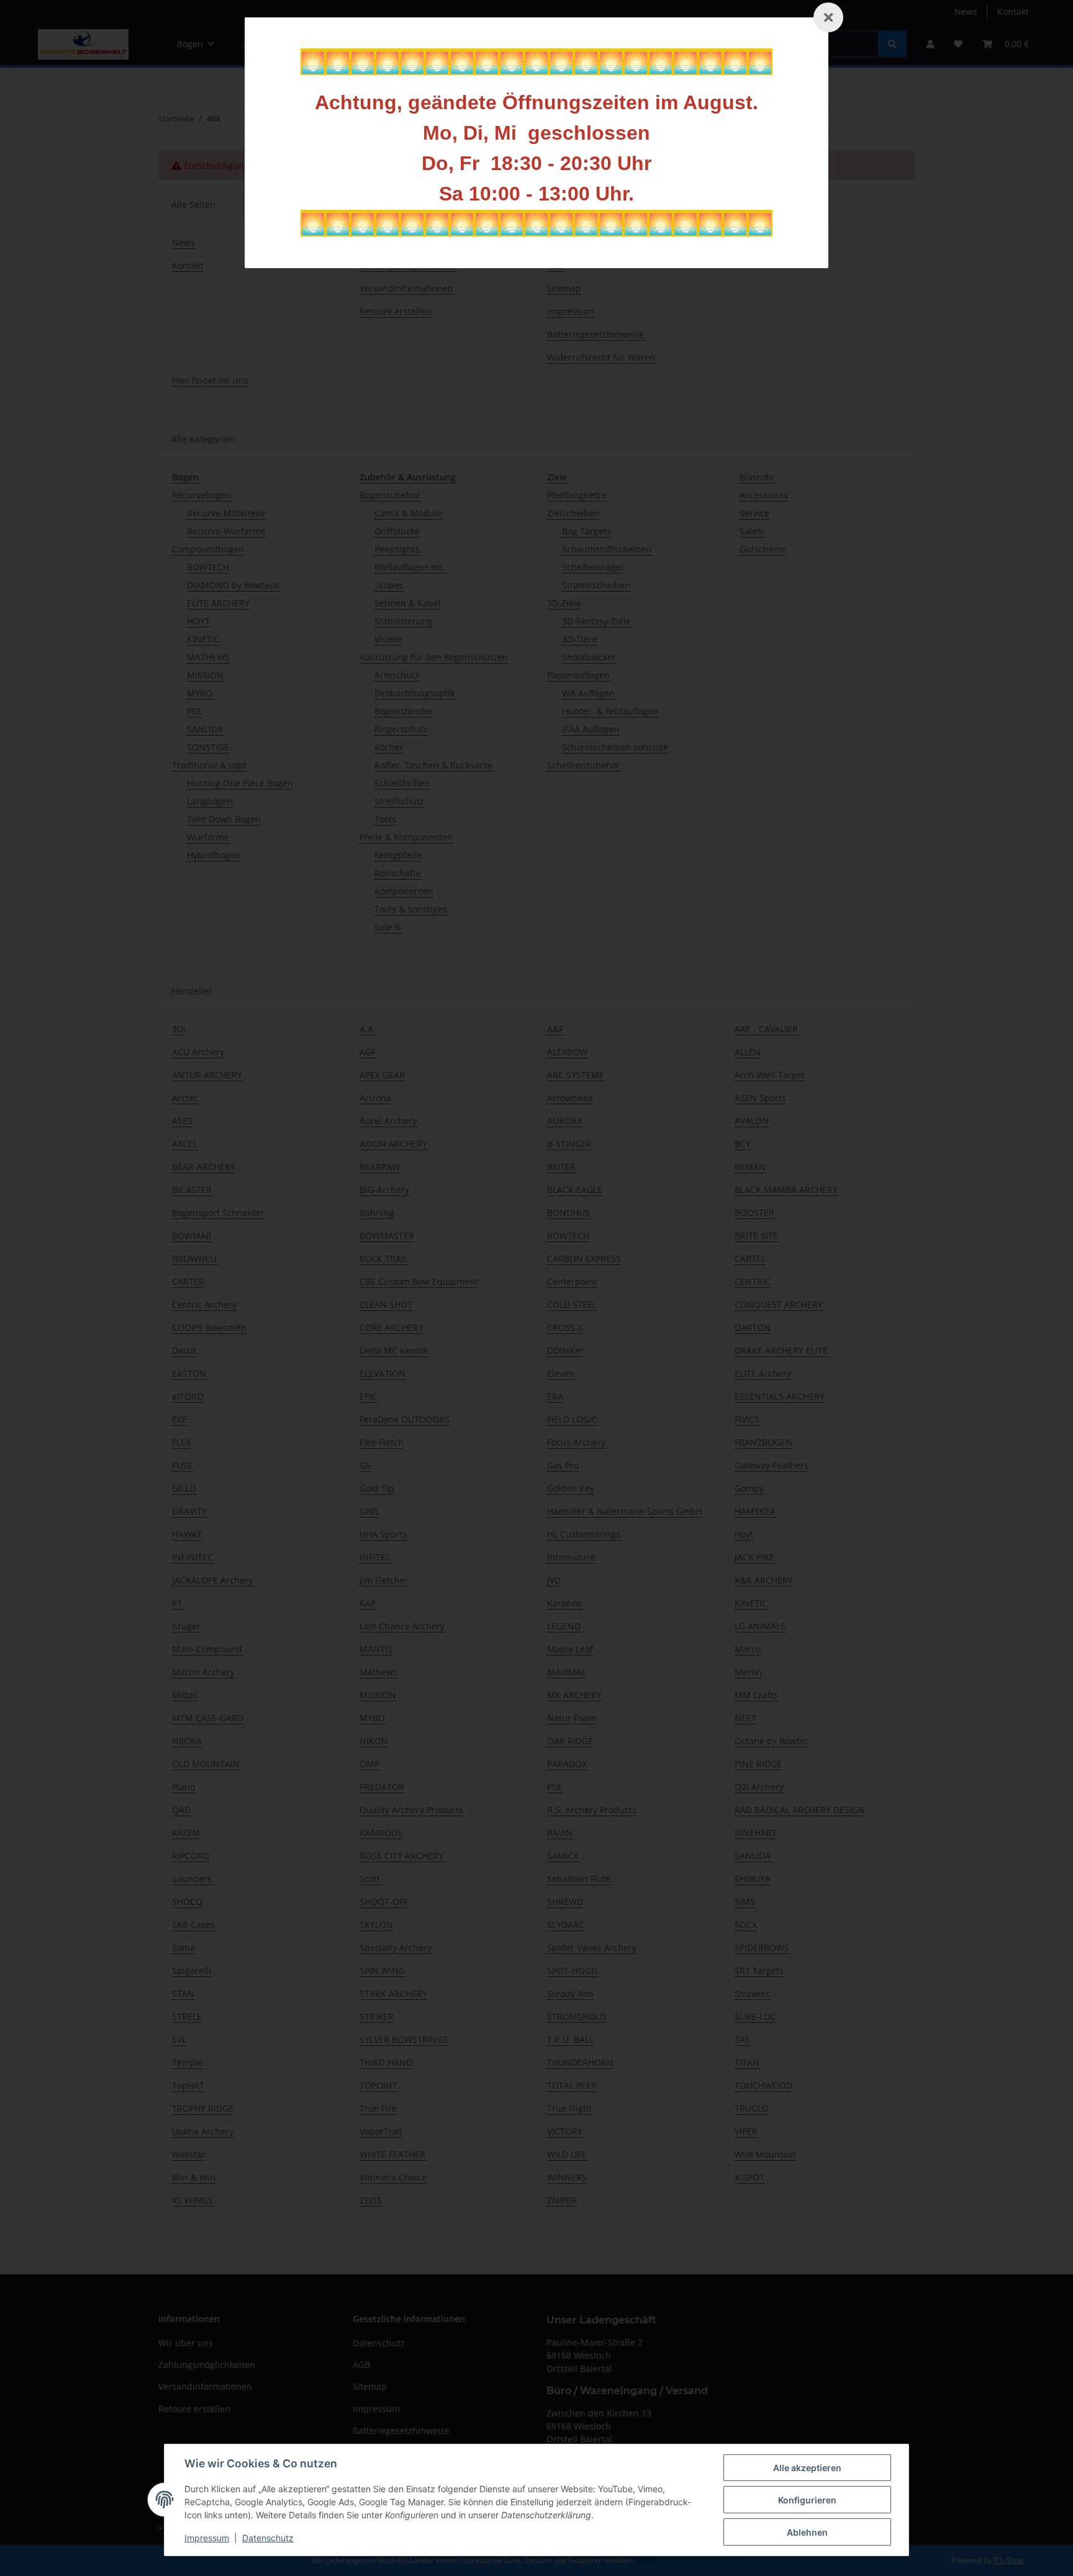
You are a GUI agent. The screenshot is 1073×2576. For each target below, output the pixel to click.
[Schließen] (828, 17)
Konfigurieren (807, 2500)
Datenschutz (268, 2538)
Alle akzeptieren (807, 2468)
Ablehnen (807, 2532)
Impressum (207, 2538)
